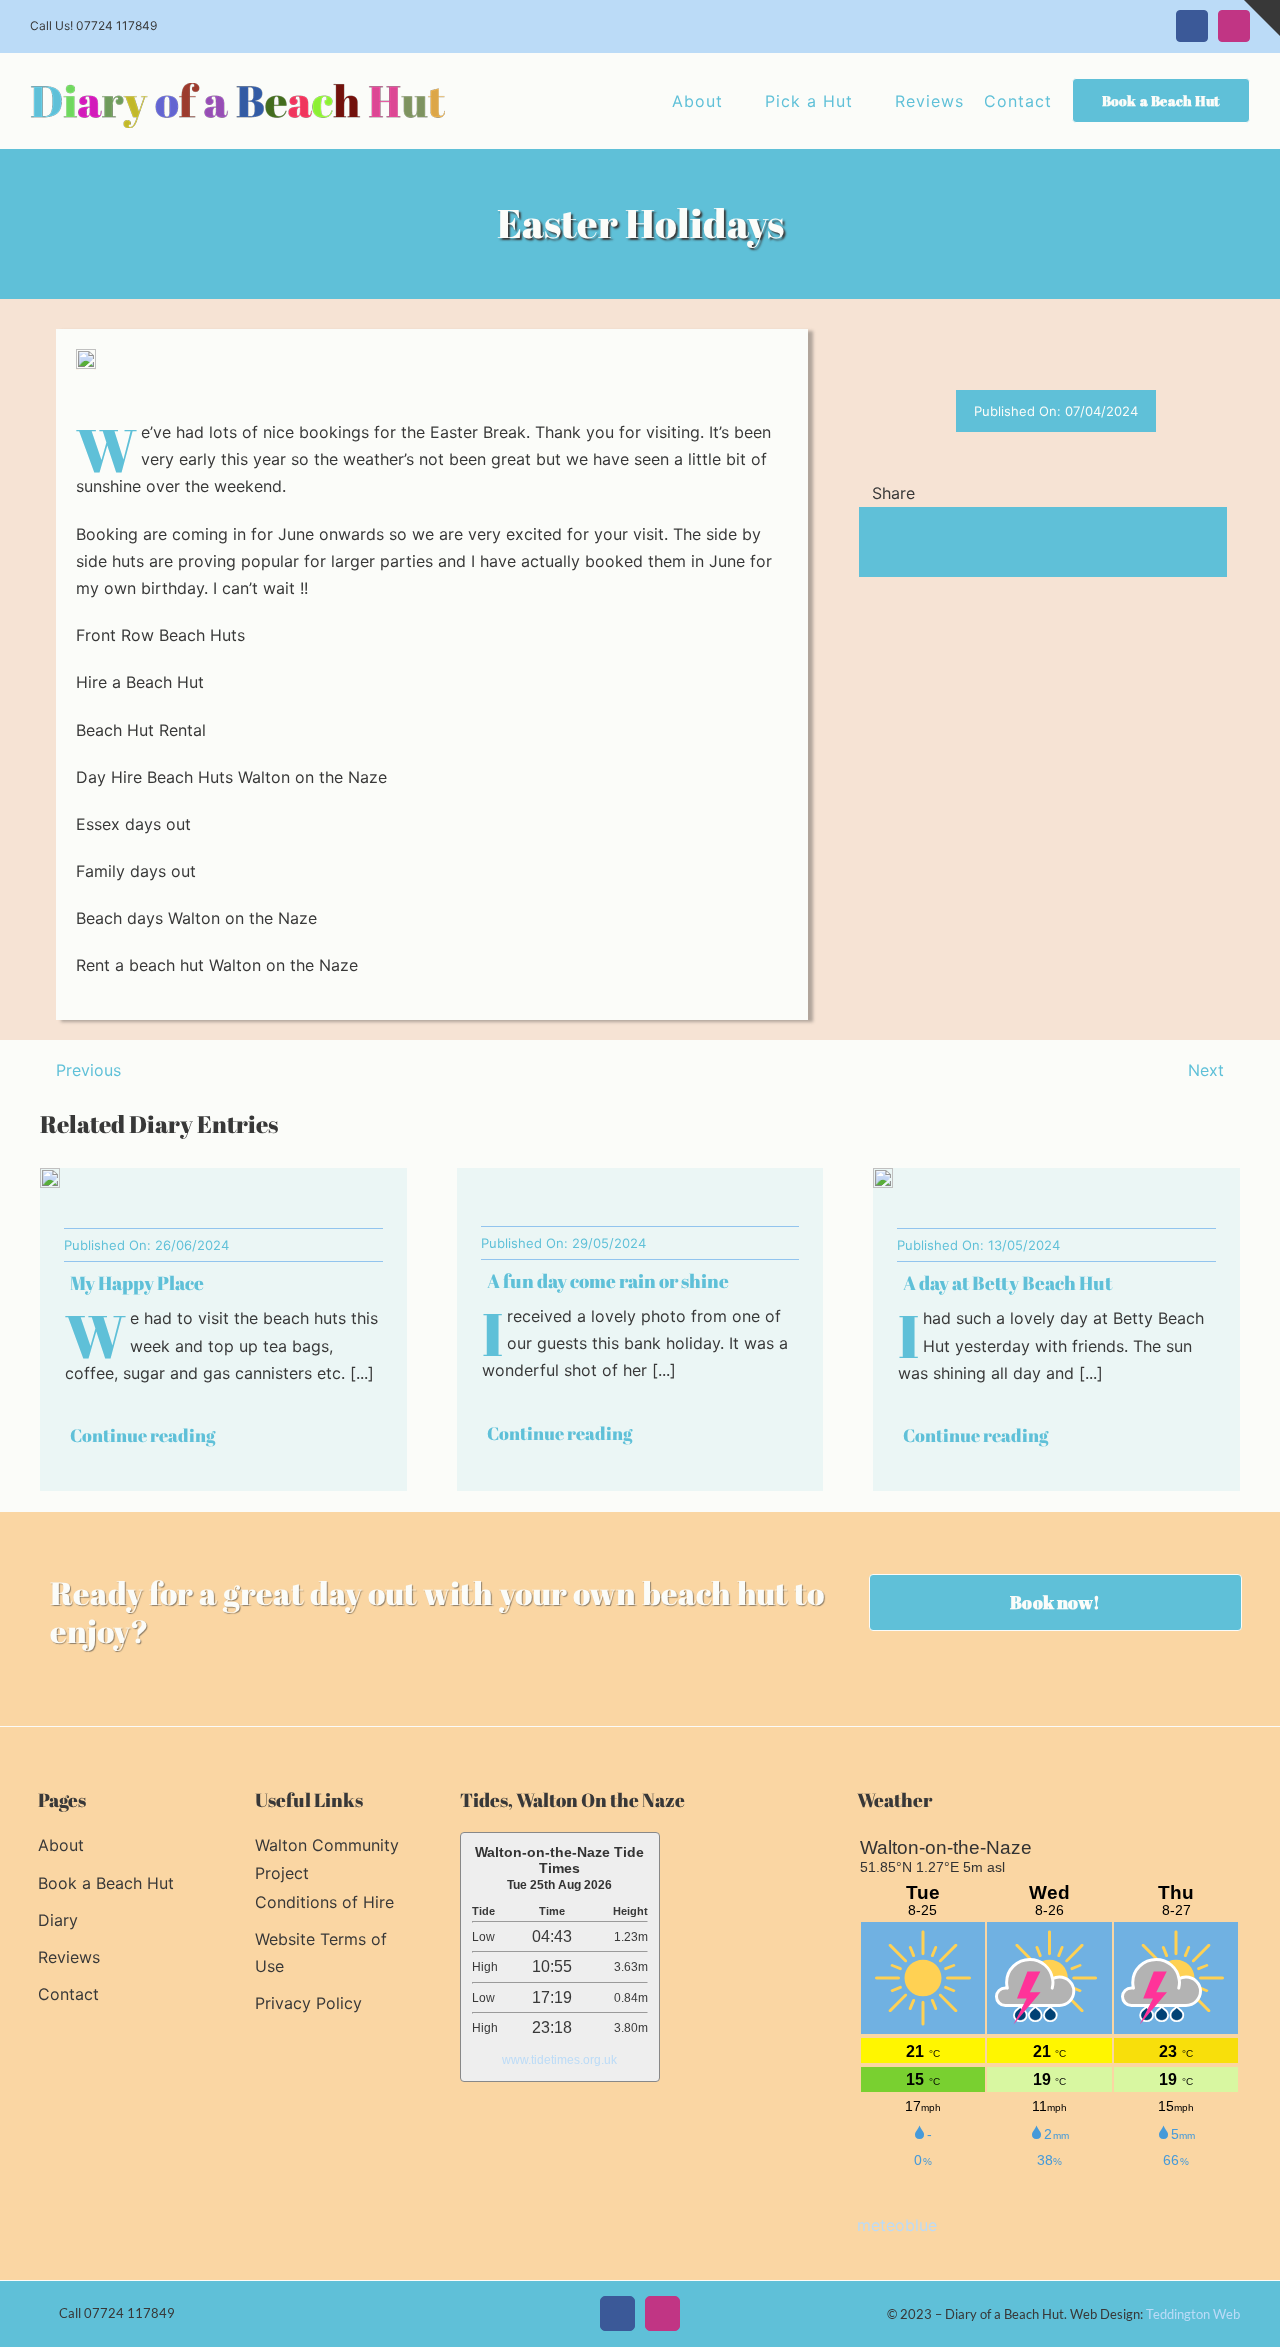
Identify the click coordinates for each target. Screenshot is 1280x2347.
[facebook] (617, 2313)
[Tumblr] (971, 542)
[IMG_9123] (50, 1176)
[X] (907, 542)
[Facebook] (875, 542)
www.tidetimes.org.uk (559, 2060)
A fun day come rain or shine (608, 1281)
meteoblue (897, 2225)
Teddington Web (1193, 2314)
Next (1206, 1070)
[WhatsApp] (939, 542)
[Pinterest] (1003, 542)
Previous (88, 1070)
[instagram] (662, 2313)
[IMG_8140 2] (883, 1176)
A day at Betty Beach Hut (1007, 1283)
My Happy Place (137, 1283)
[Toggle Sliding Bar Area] (1262, 18)
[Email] (1035, 542)
